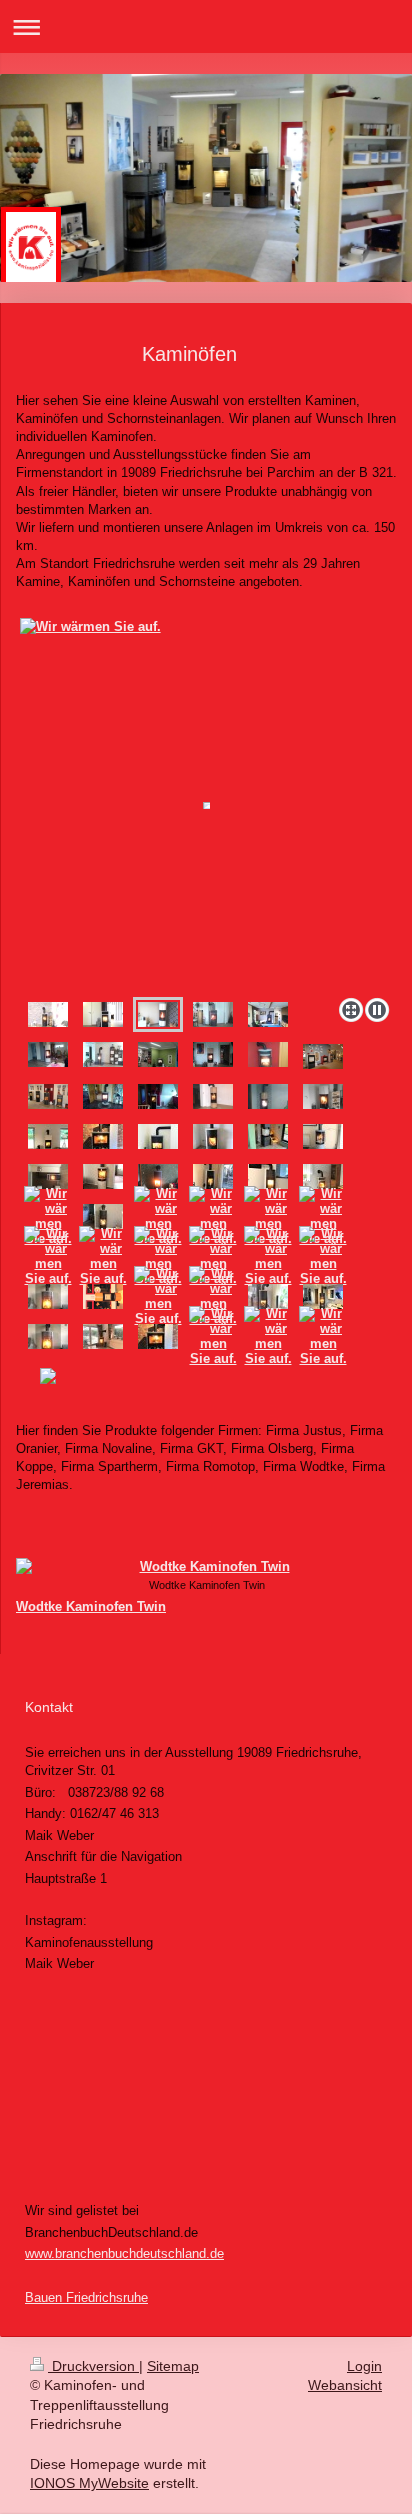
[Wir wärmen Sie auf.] (206, 802)
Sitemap (173, 2366)
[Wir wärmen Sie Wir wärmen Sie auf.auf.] (48, 1136)
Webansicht (345, 2385)
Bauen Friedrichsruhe (86, 2297)
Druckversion (93, 2366)
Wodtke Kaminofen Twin (91, 1606)
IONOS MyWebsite (89, 2483)
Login (364, 2366)
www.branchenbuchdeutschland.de (124, 2253)
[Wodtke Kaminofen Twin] (206, 1567)
